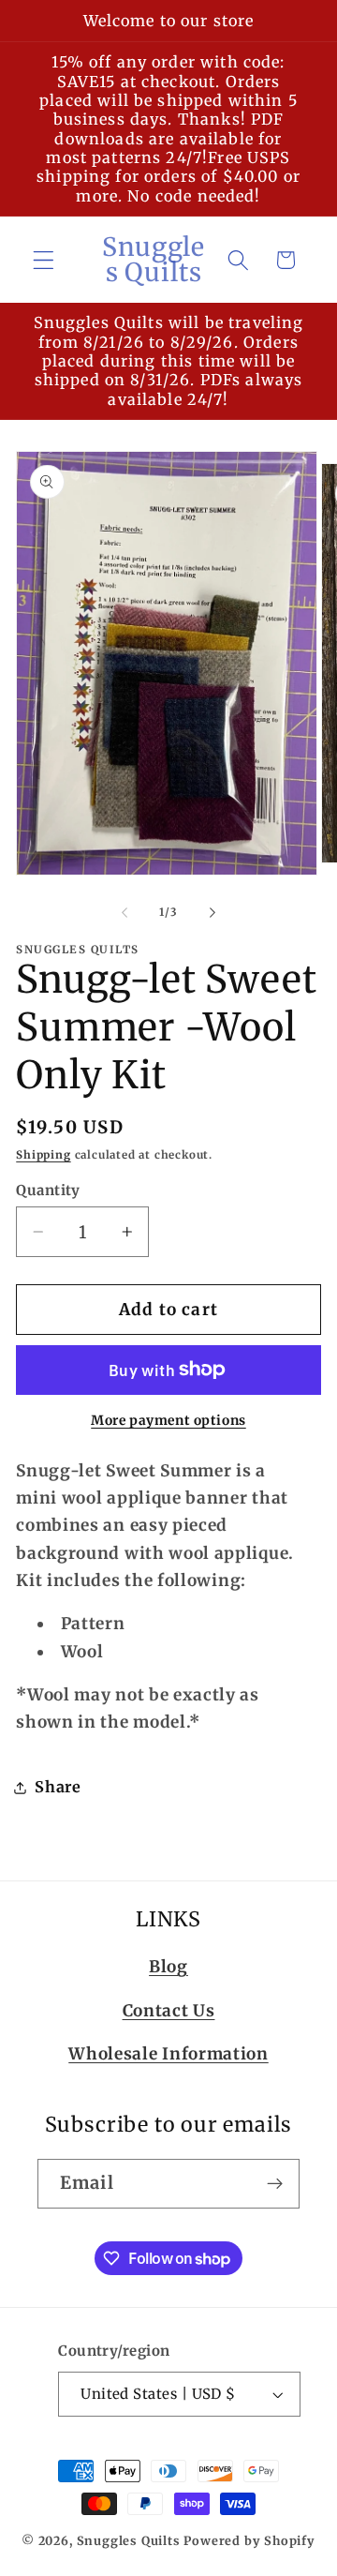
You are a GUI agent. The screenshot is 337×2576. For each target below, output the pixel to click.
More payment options (168, 1420)
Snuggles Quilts (129, 2541)
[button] (44, 260)
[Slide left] (125, 912)
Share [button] (58, 1787)
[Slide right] (212, 912)
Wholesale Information (168, 2054)
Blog (168, 1967)
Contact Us (169, 2011)
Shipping (43, 1155)
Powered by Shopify (249, 2541)
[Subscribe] (275, 2184)
